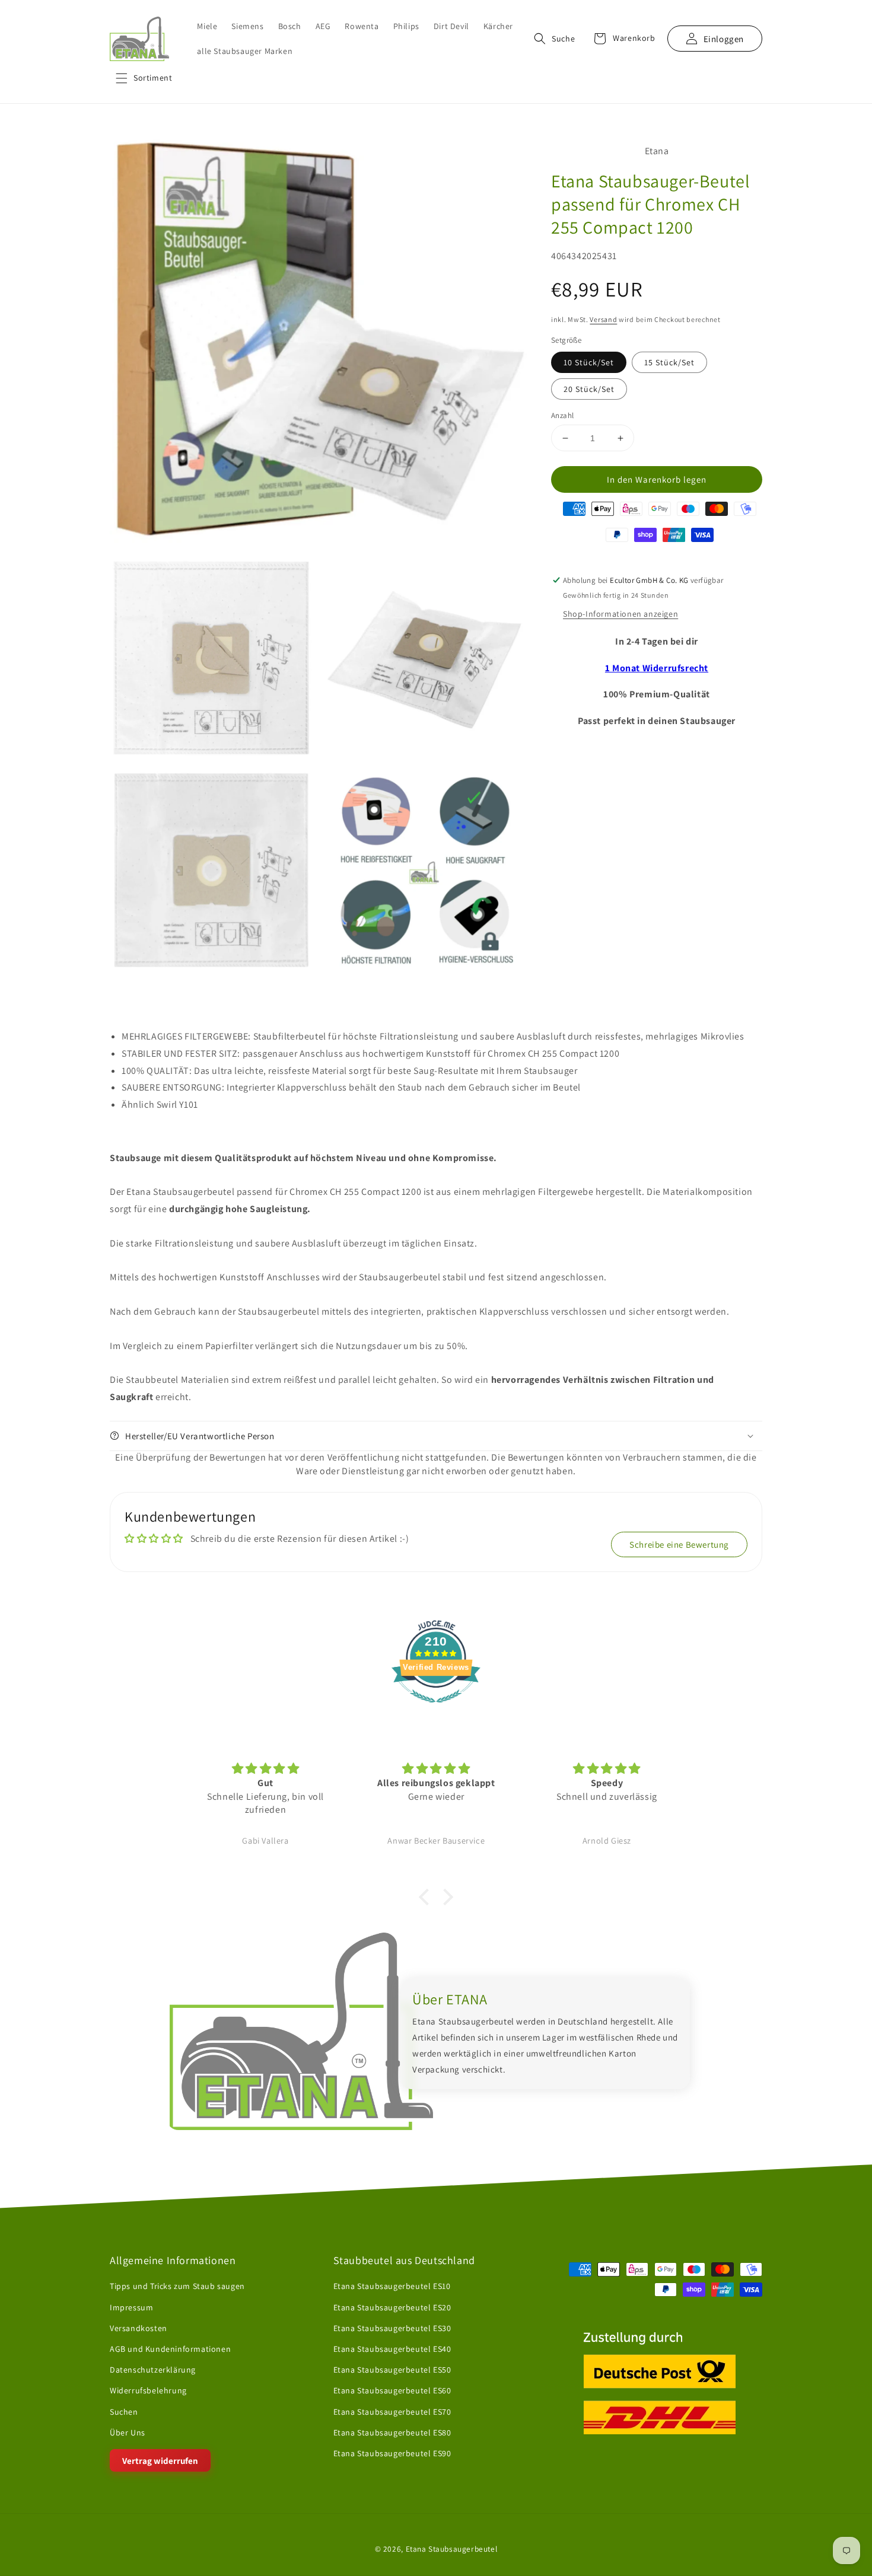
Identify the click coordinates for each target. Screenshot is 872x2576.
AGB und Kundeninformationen (170, 2349)
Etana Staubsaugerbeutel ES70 (392, 2412)
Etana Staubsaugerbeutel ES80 (392, 2432)
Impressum (131, 2307)
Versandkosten (139, 2328)
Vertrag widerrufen (160, 2461)
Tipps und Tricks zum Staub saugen (177, 2287)
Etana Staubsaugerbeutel (452, 2549)
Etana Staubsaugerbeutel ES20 (392, 2307)
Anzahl (562, 415)
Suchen (124, 2412)
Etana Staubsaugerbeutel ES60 (392, 2390)
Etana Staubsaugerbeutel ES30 (392, 2328)
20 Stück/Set (589, 389)
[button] (144, 78)
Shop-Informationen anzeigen (620, 614)
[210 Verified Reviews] (436, 1709)
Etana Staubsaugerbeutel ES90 (392, 2453)
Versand (603, 319)
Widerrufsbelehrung (148, 2390)
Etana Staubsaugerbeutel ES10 (392, 2287)
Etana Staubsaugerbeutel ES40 (392, 2349)
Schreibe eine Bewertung (679, 1544)
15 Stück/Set (669, 362)
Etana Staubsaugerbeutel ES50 (392, 2370)
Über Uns (128, 2432)
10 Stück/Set (589, 362)
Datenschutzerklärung (153, 2370)
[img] (266, 1769)
